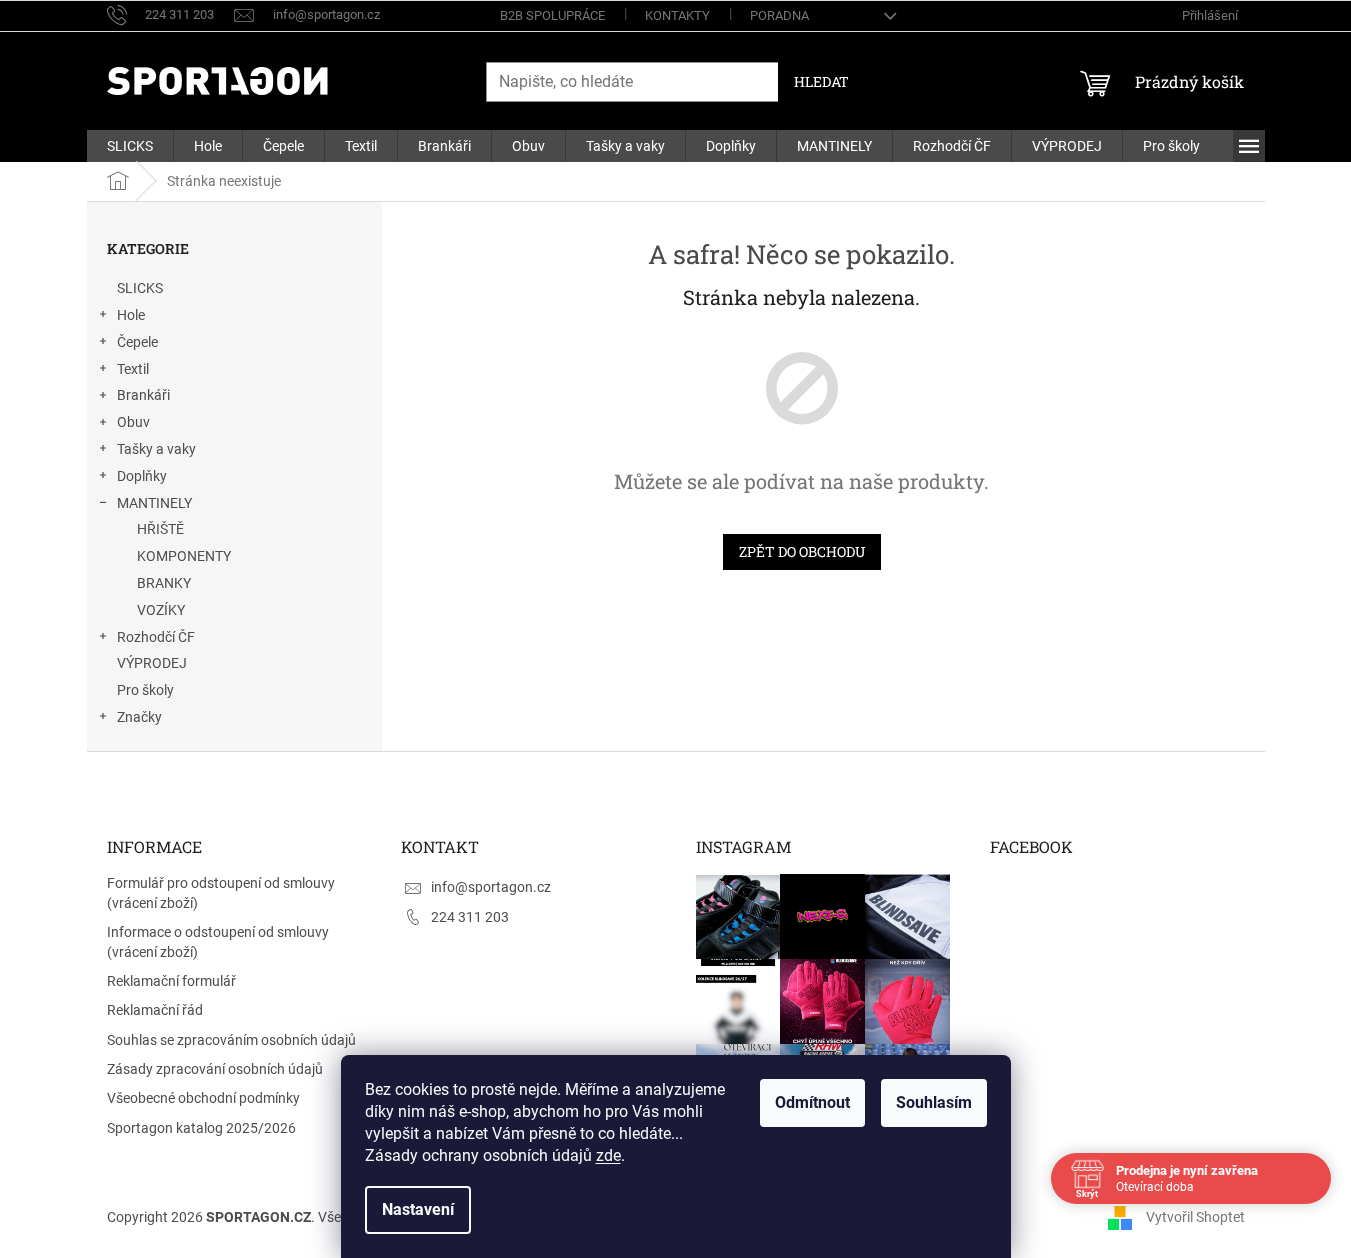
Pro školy (145, 690)
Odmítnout (812, 1102)
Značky (139, 717)
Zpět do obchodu (802, 551)
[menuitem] (130, 146)
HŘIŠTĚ (160, 529)
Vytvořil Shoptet (1195, 1216)
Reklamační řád (155, 1010)
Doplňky (142, 476)
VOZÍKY (161, 610)
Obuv (133, 422)
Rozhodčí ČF (156, 637)
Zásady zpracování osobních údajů (215, 1069)
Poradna (779, 15)
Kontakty (677, 15)
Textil (133, 369)
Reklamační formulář (171, 981)
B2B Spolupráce (552, 15)
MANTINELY (154, 503)
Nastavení (418, 1209)
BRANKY (164, 583)
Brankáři (143, 395)
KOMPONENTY (184, 556)
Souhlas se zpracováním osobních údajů (231, 1040)
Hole (131, 315)
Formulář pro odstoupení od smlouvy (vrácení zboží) (221, 892)
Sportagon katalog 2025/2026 (201, 1128)
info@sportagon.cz (491, 887)
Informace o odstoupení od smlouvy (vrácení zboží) (218, 941)
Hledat (821, 81)
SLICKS (140, 288)
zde (608, 1155)
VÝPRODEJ (152, 663)
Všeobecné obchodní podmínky (203, 1098)
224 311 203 (470, 917)
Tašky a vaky (156, 449)
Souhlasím (934, 1102)
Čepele (137, 342)
